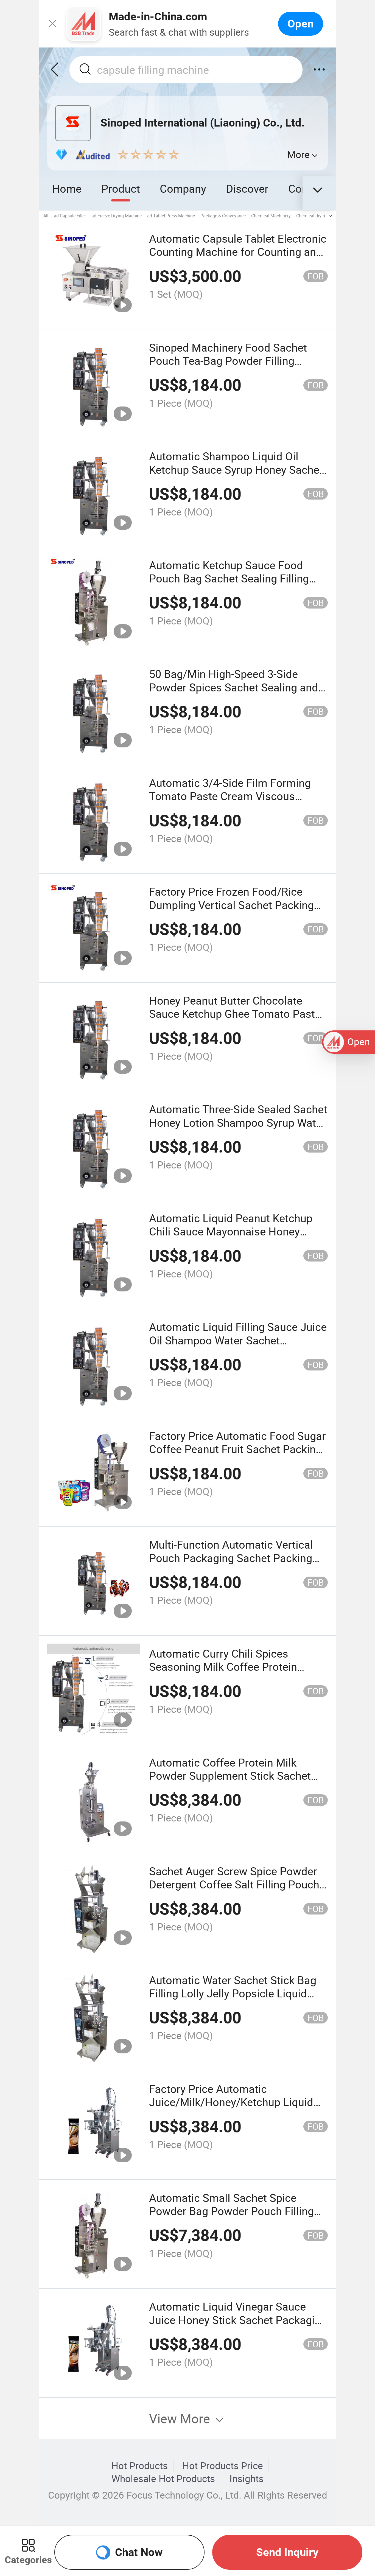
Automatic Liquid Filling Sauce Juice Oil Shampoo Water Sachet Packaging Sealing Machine (238, 1340)
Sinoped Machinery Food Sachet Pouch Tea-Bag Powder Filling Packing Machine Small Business (230, 361)
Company (183, 188)
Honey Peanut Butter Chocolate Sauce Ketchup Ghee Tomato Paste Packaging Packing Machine (235, 1014)
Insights (247, 2479)
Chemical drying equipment (323, 216)
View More (181, 2418)
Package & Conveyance (223, 216)
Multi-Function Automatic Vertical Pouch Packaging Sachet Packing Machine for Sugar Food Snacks (231, 1558)
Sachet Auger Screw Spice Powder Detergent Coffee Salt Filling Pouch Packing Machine (234, 1884)
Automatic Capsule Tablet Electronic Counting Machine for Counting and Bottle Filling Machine (238, 252)
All (46, 216)
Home (67, 188)
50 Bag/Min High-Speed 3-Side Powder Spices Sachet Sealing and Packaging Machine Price (234, 687)
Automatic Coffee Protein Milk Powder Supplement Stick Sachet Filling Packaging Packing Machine (234, 1776)
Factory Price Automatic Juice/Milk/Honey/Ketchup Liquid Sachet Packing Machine (231, 2102)
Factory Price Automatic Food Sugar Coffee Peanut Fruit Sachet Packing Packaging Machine (237, 1449)
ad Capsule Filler (70, 216)
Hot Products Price (223, 2466)
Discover (247, 188)
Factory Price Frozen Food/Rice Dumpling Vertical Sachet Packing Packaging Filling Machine (231, 905)
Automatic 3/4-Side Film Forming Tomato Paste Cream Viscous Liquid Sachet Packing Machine (230, 796)
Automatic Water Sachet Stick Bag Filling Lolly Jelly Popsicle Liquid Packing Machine (233, 1993)
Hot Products (140, 2466)
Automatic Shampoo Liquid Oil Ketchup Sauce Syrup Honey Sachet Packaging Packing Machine (236, 469)
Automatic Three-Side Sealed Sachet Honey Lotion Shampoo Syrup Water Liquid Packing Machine (238, 1122)
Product (121, 188)
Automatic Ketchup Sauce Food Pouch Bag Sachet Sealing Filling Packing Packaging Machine (229, 578)
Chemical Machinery (271, 216)
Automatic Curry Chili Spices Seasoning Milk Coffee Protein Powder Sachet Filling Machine (224, 1667)
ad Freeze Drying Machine (117, 216)
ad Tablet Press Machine (171, 216)
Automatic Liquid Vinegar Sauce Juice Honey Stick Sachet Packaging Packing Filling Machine (238, 2320)
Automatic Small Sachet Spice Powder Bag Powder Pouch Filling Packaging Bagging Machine (231, 2211)
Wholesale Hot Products (163, 2479)
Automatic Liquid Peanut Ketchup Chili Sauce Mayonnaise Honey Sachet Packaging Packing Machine (236, 1231)
